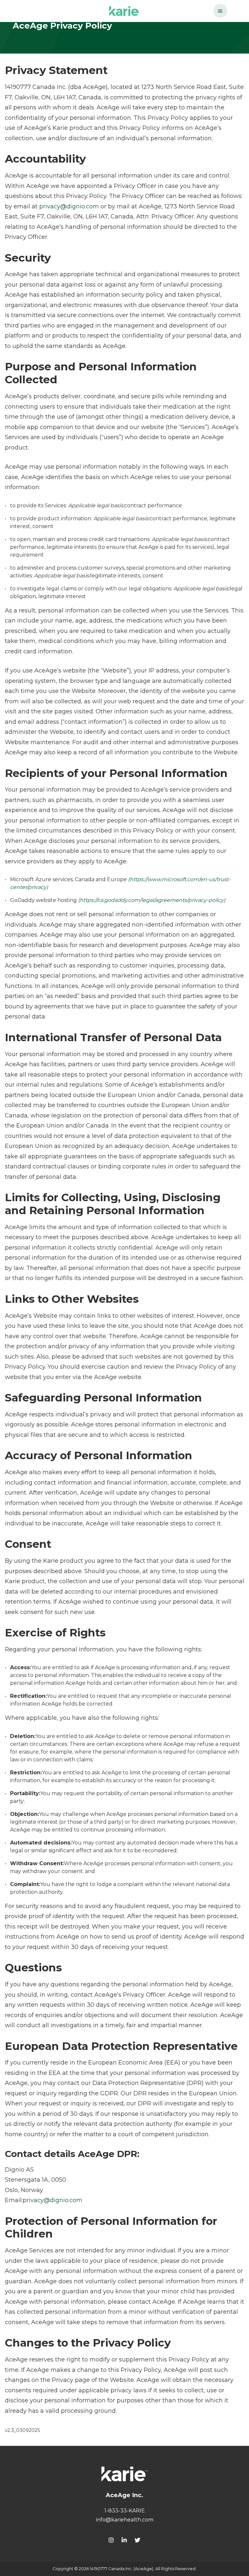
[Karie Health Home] (124, 11)
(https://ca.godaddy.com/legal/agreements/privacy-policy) (152, 900)
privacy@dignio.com (69, 206)
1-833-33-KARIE (125, 2511)
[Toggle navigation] (220, 11)
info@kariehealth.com (125, 2520)
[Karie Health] (124, 2474)
